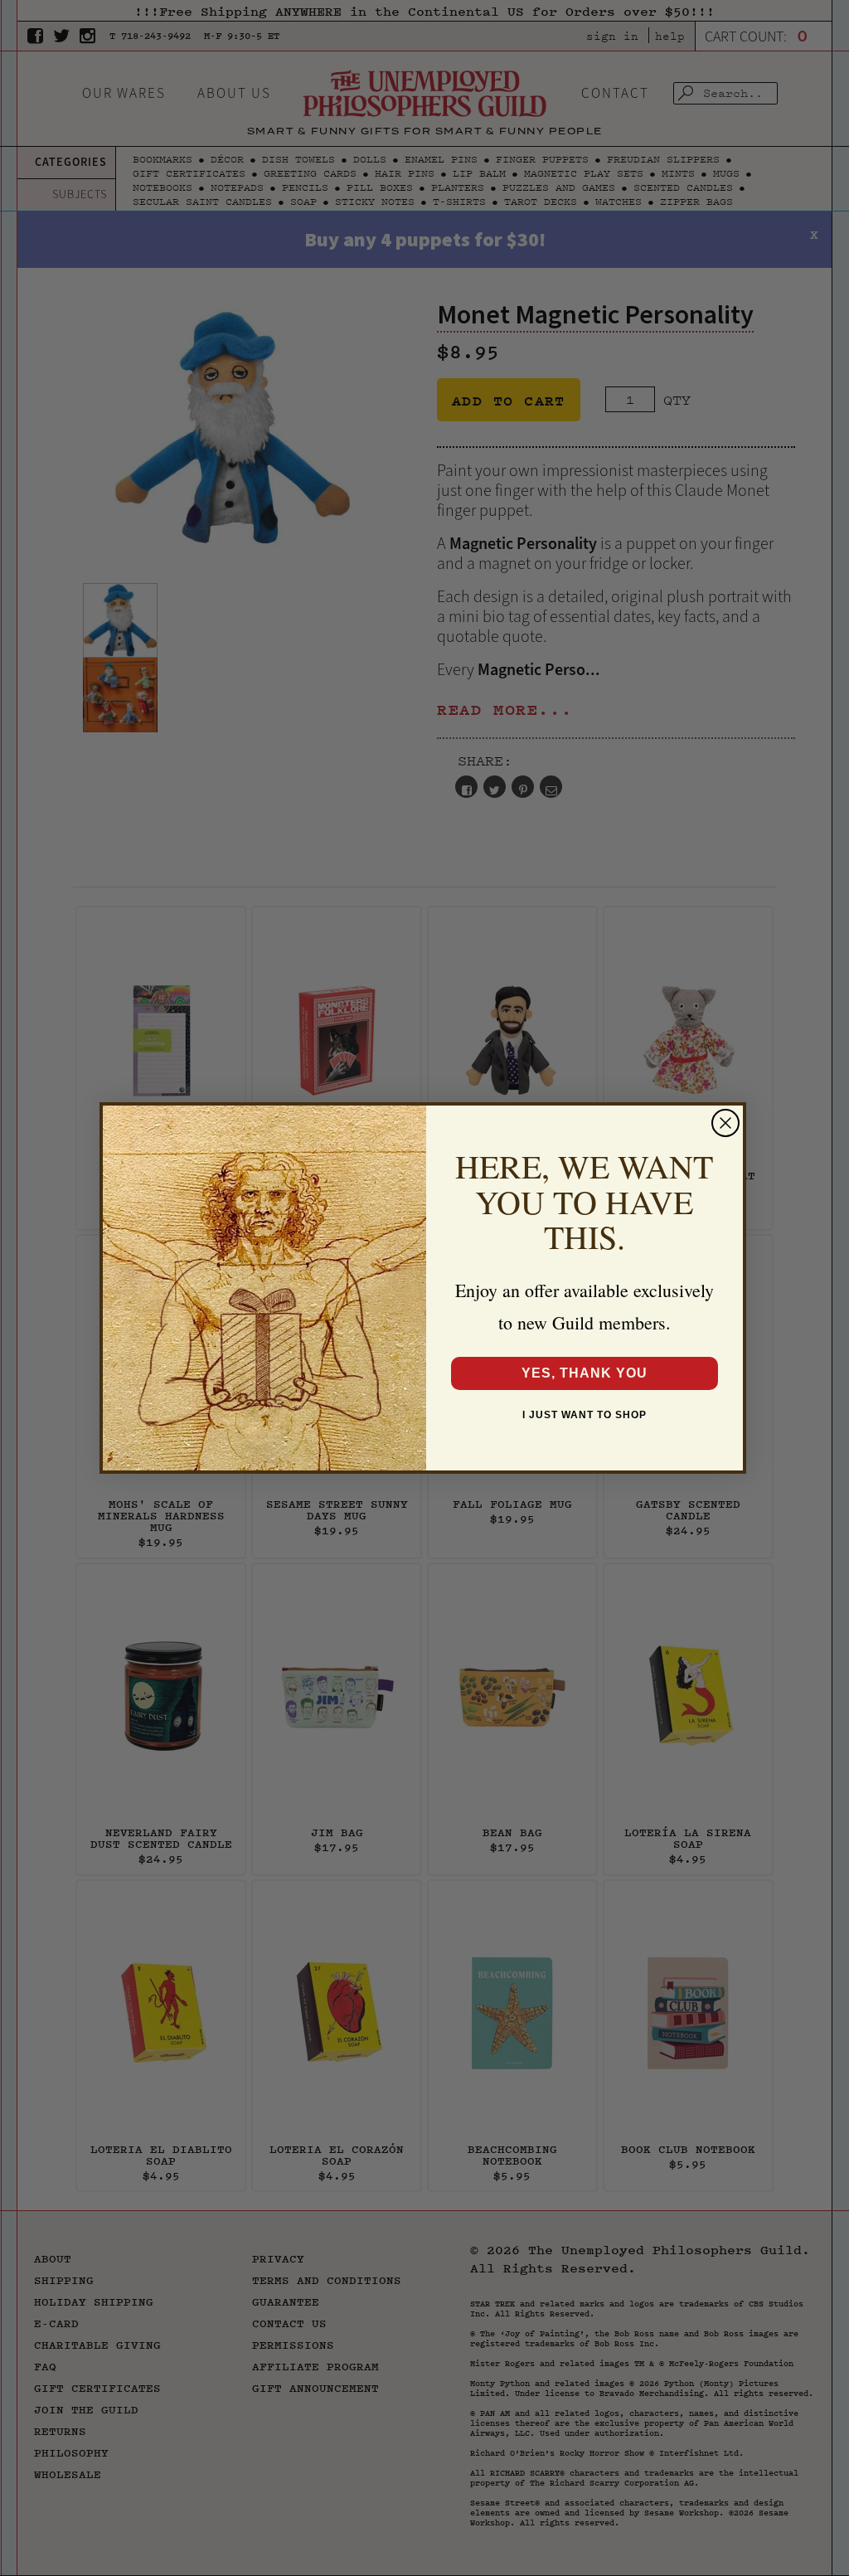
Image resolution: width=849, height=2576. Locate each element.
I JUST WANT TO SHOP (585, 1415)
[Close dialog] (725, 1123)
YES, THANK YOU (585, 1373)
